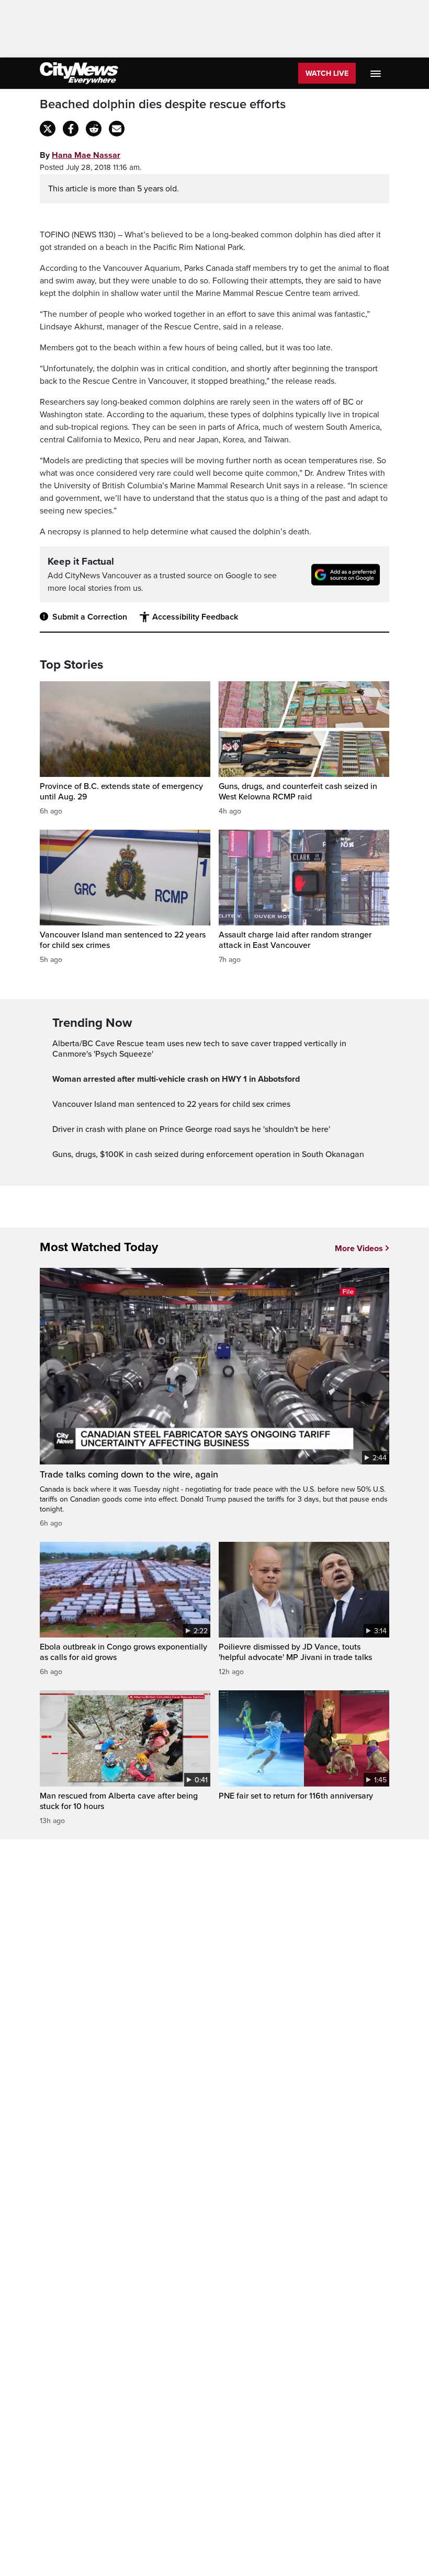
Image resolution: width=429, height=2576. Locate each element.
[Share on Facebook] (71, 129)
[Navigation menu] (377, 73)
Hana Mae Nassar (86, 155)
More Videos (359, 1249)
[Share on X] (48, 129)
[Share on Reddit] (94, 129)
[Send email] (117, 129)
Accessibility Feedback (195, 617)
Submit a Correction (90, 617)
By (80, 155)
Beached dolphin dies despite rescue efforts (163, 105)
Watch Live (327, 73)
